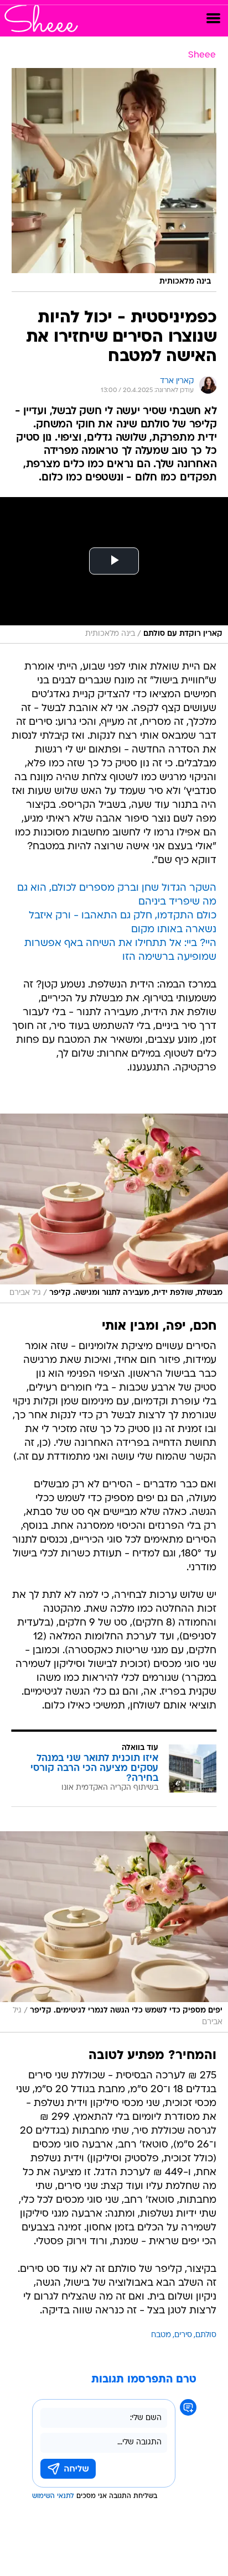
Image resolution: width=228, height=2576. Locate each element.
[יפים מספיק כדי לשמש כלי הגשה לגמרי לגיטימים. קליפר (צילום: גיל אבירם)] (114, 1932)
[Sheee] (41, 18)
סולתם (206, 2335)
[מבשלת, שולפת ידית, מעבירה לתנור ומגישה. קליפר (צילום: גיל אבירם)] (114, 1208)
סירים (183, 2335)
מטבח (161, 2335)
